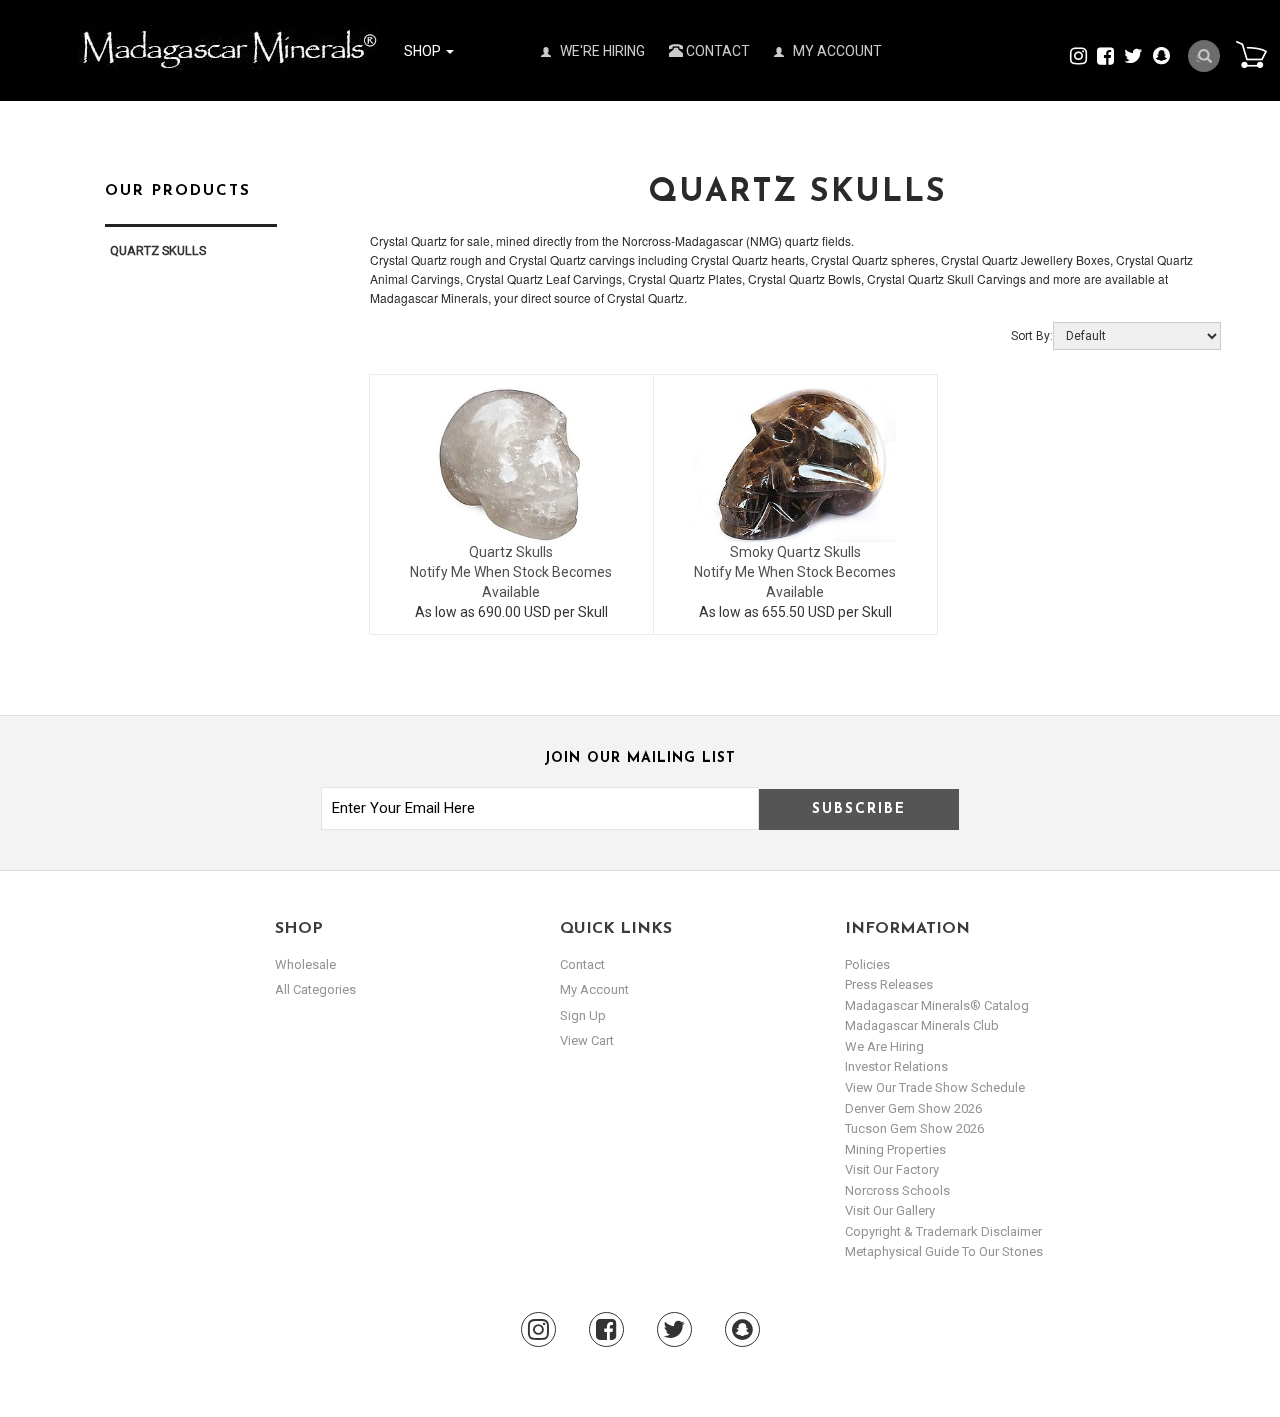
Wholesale (305, 964)
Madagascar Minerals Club (922, 1025)
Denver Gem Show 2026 (913, 1108)
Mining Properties (895, 1149)
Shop (424, 51)
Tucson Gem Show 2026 (914, 1128)
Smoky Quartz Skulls (795, 552)
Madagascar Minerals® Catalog (937, 1005)
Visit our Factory (892, 1169)
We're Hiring (601, 51)
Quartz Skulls (511, 552)
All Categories (315, 989)
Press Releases (889, 984)
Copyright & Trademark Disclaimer (943, 1231)
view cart (587, 1040)
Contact (716, 51)
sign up (583, 1015)
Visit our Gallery (890, 1210)
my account (594, 989)
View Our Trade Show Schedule (935, 1087)
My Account (836, 51)
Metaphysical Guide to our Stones (944, 1251)
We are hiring (884, 1046)
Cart (1251, 54)
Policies (867, 964)
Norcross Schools (897, 1190)
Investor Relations (896, 1066)
